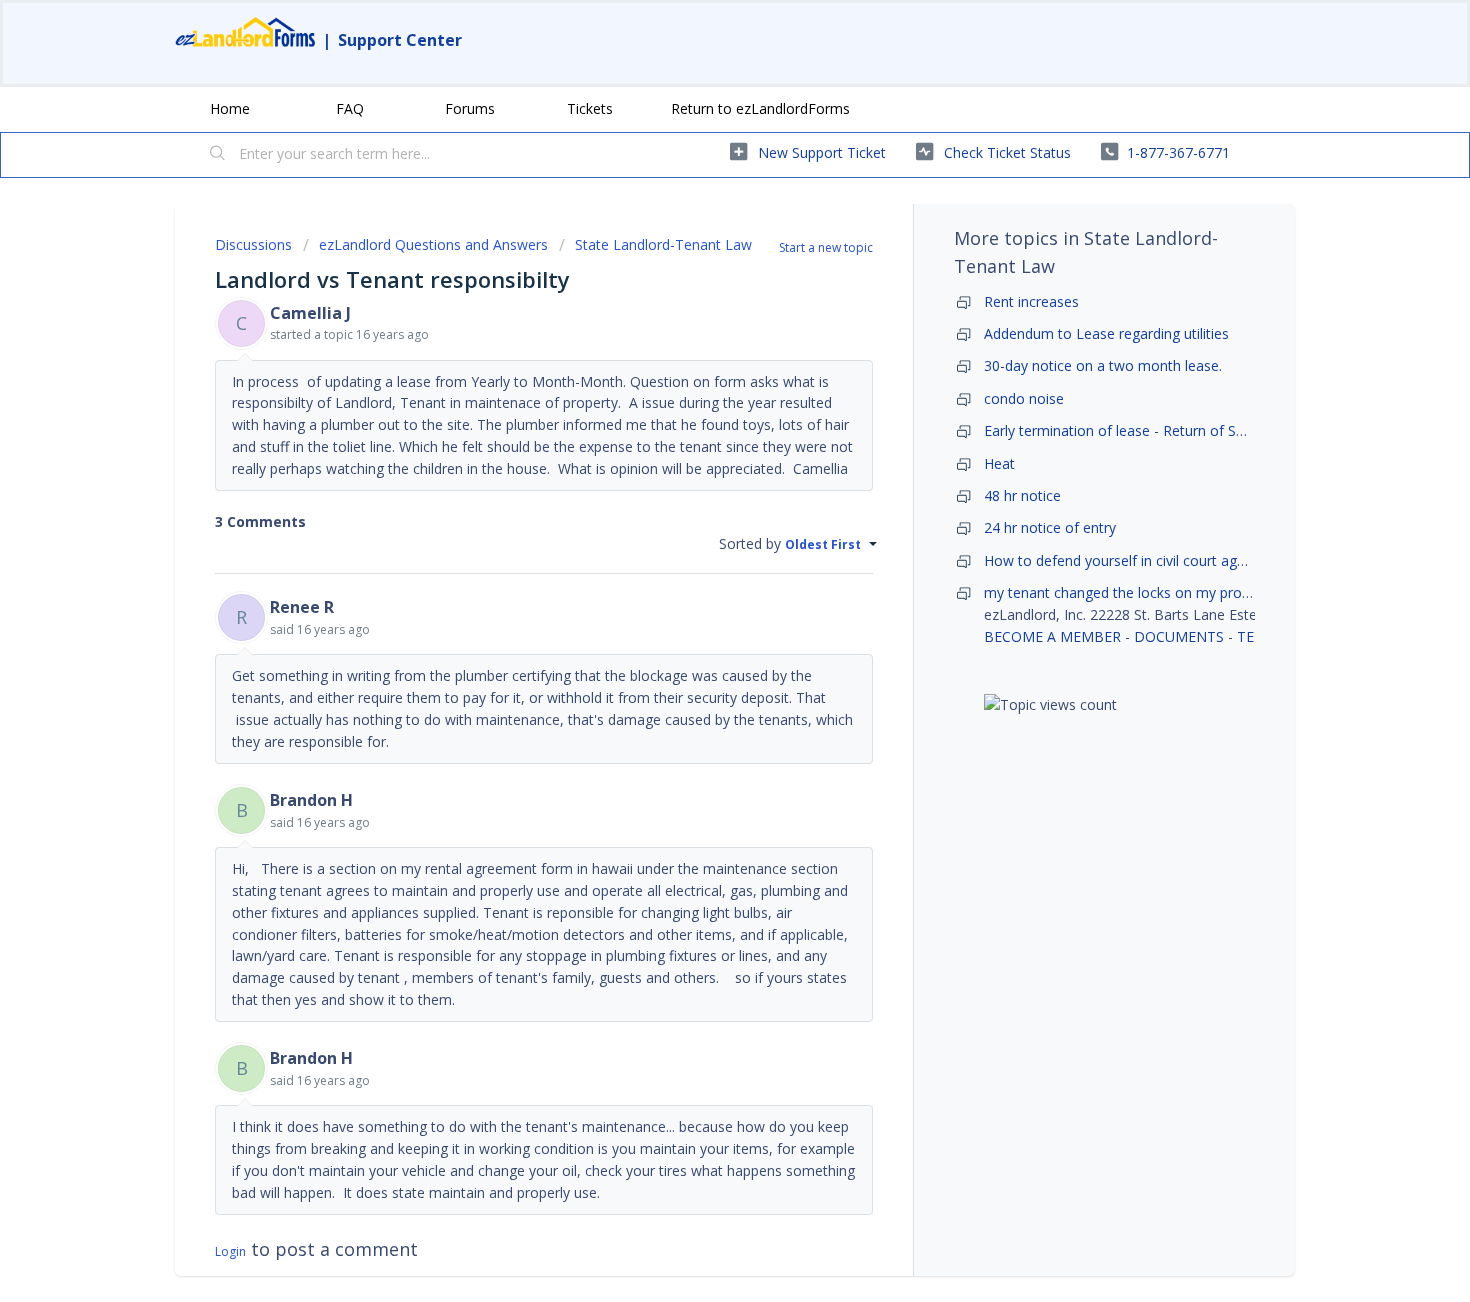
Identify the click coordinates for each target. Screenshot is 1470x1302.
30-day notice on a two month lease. (1103, 365)
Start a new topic (826, 247)
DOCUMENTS (1179, 636)
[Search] (218, 155)
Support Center (400, 40)
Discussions (253, 244)
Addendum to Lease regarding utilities (1106, 333)
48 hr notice (1022, 495)
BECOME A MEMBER (1052, 636)
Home (230, 108)
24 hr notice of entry (1050, 527)
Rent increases (1031, 301)
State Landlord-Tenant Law (663, 244)
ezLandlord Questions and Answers (433, 244)
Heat (999, 463)
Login (230, 1251)
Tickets (590, 108)
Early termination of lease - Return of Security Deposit (1159, 430)
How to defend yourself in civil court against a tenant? (1162, 560)
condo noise (1024, 398)
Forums (470, 108)
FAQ (350, 108)
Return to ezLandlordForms (760, 108)
